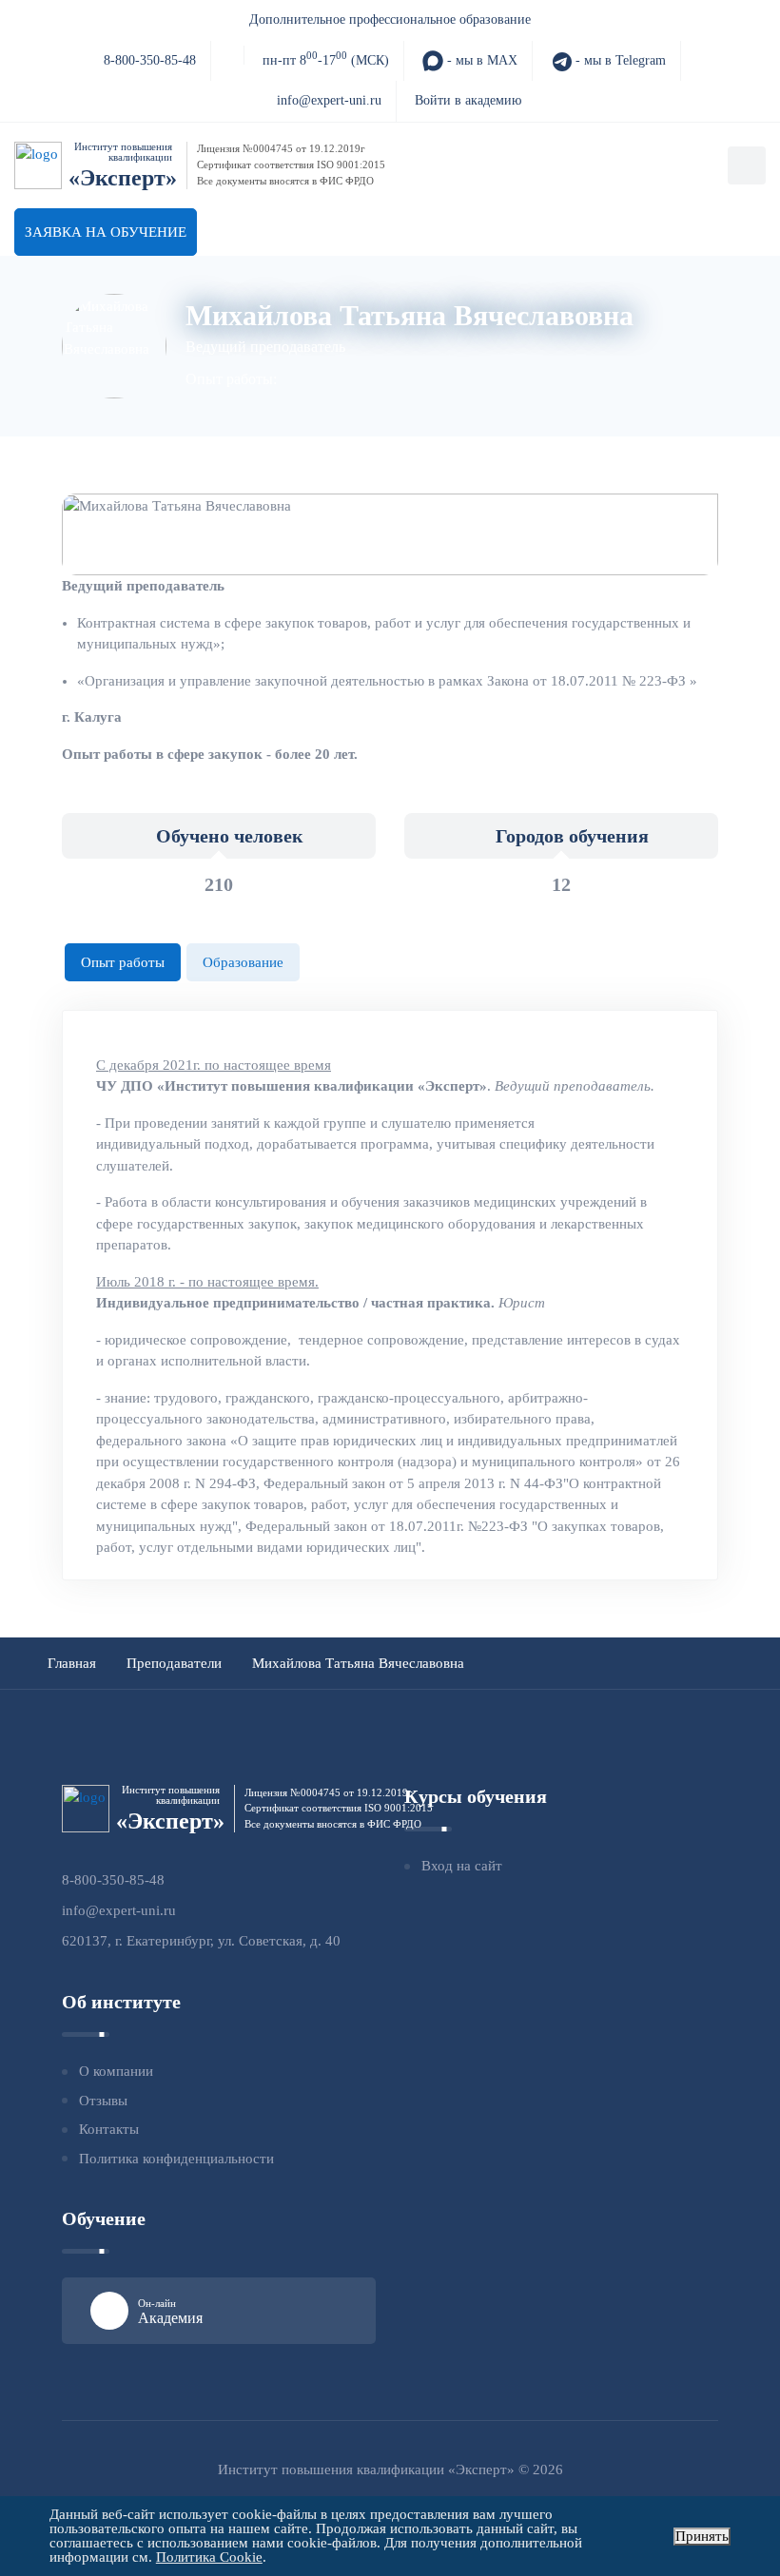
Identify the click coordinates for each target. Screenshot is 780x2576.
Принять (702, 2536)
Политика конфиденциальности (176, 2159)
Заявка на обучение (106, 232)
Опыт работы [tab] (123, 962)
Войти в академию (468, 100)
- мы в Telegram (619, 60)
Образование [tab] (243, 962)
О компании (116, 2071)
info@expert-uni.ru (329, 100)
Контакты (109, 2129)
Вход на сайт (462, 1866)
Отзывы (103, 2101)
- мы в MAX (480, 60)
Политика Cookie (209, 2557)
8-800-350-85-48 (150, 60)
